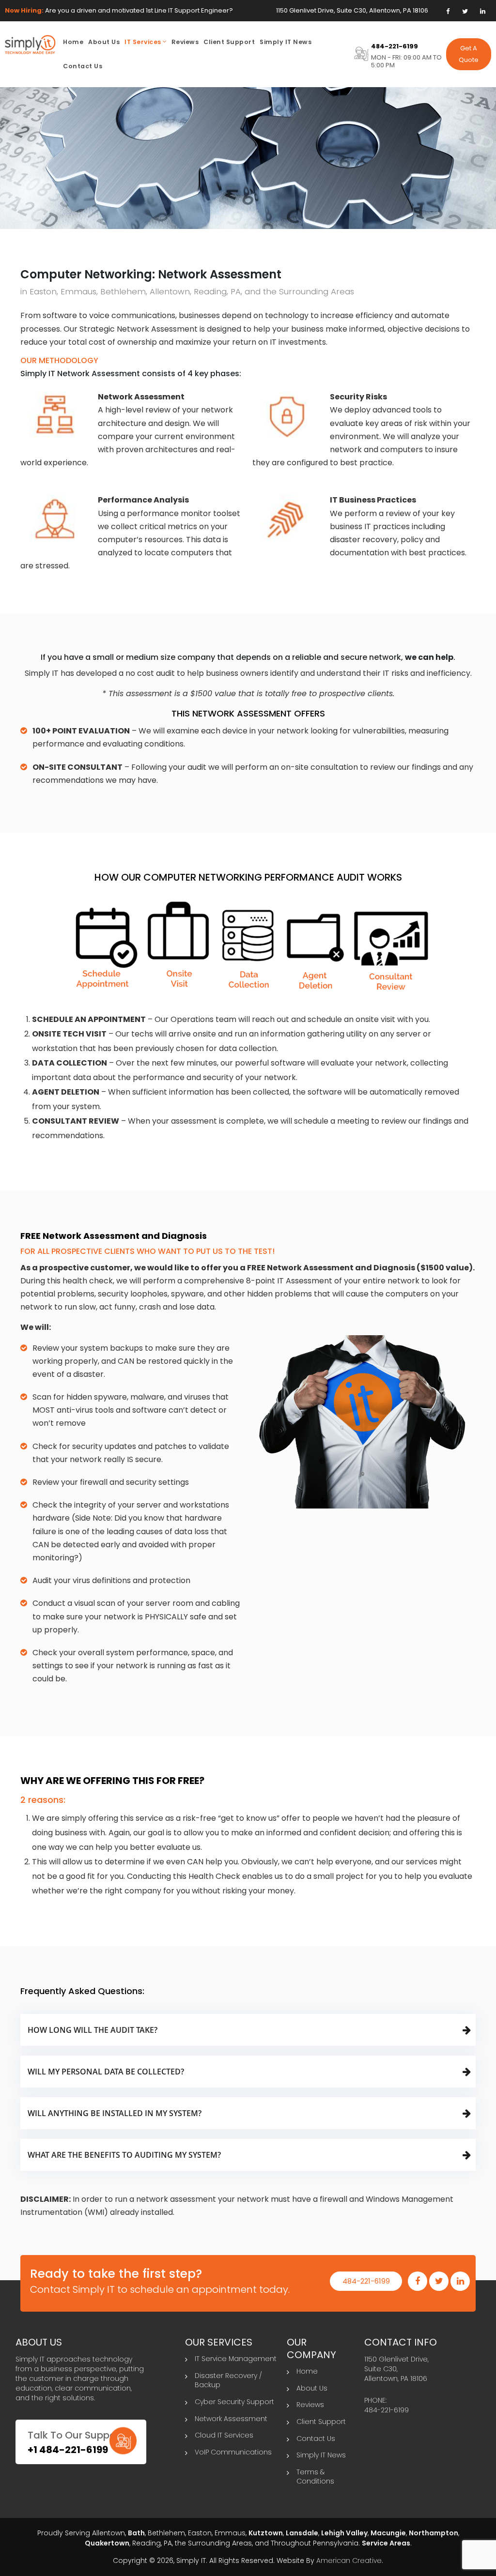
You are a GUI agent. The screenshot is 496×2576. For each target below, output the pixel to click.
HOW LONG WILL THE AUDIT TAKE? (93, 2030)
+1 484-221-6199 (68, 2450)
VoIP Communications (233, 2452)
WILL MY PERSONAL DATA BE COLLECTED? (106, 2072)
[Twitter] (465, 11)
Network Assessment (231, 2419)
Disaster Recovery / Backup (228, 2380)
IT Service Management (236, 2359)
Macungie (388, 2533)
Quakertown (107, 2543)
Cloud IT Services (224, 2435)
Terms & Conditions (315, 2477)
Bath (136, 2533)
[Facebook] (448, 11)
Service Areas (386, 2543)
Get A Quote (469, 54)
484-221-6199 (395, 46)
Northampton (434, 2533)
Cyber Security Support (234, 2402)
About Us (312, 2388)
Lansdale (302, 2533)
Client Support (321, 2422)
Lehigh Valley (344, 2533)
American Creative (349, 2561)
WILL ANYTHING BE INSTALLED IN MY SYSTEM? (115, 2113)
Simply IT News (321, 2455)
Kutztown (266, 2533)
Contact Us (316, 2439)
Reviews (310, 2405)
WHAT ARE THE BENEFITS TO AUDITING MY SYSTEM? (124, 2155)
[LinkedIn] (483, 11)
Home (307, 2371)
